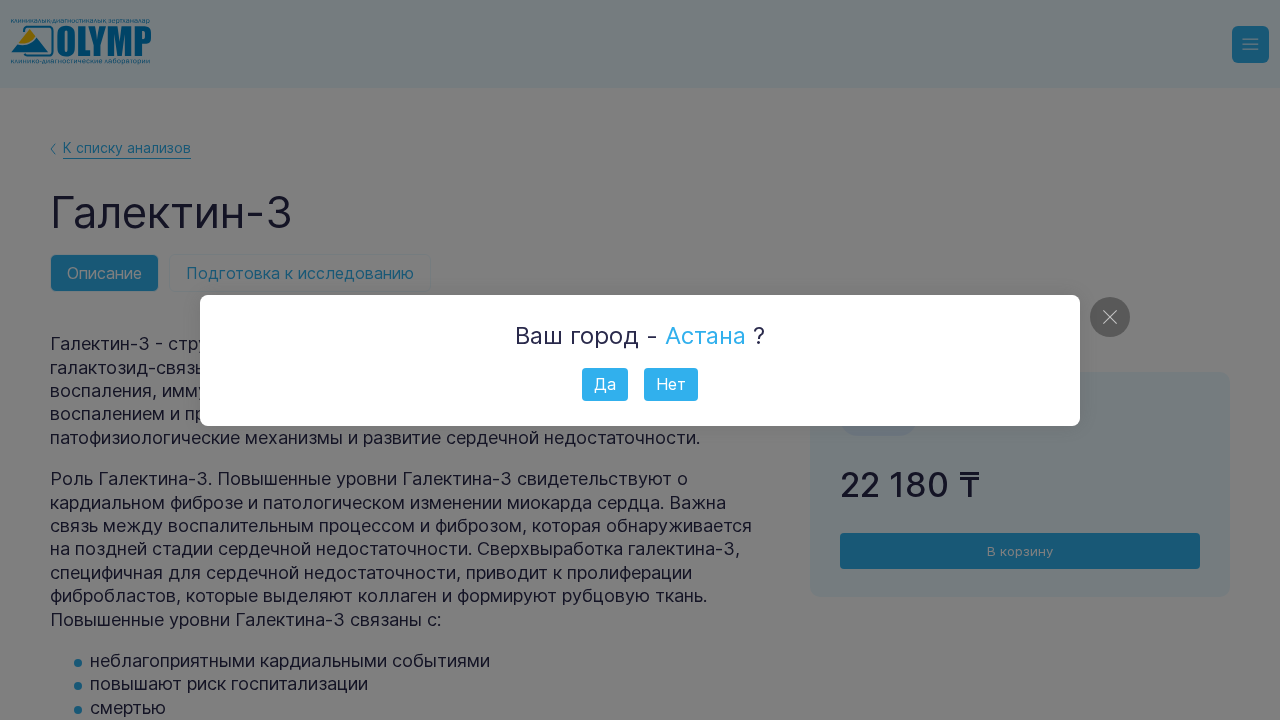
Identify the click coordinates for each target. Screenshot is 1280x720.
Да (605, 384)
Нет (671, 384)
